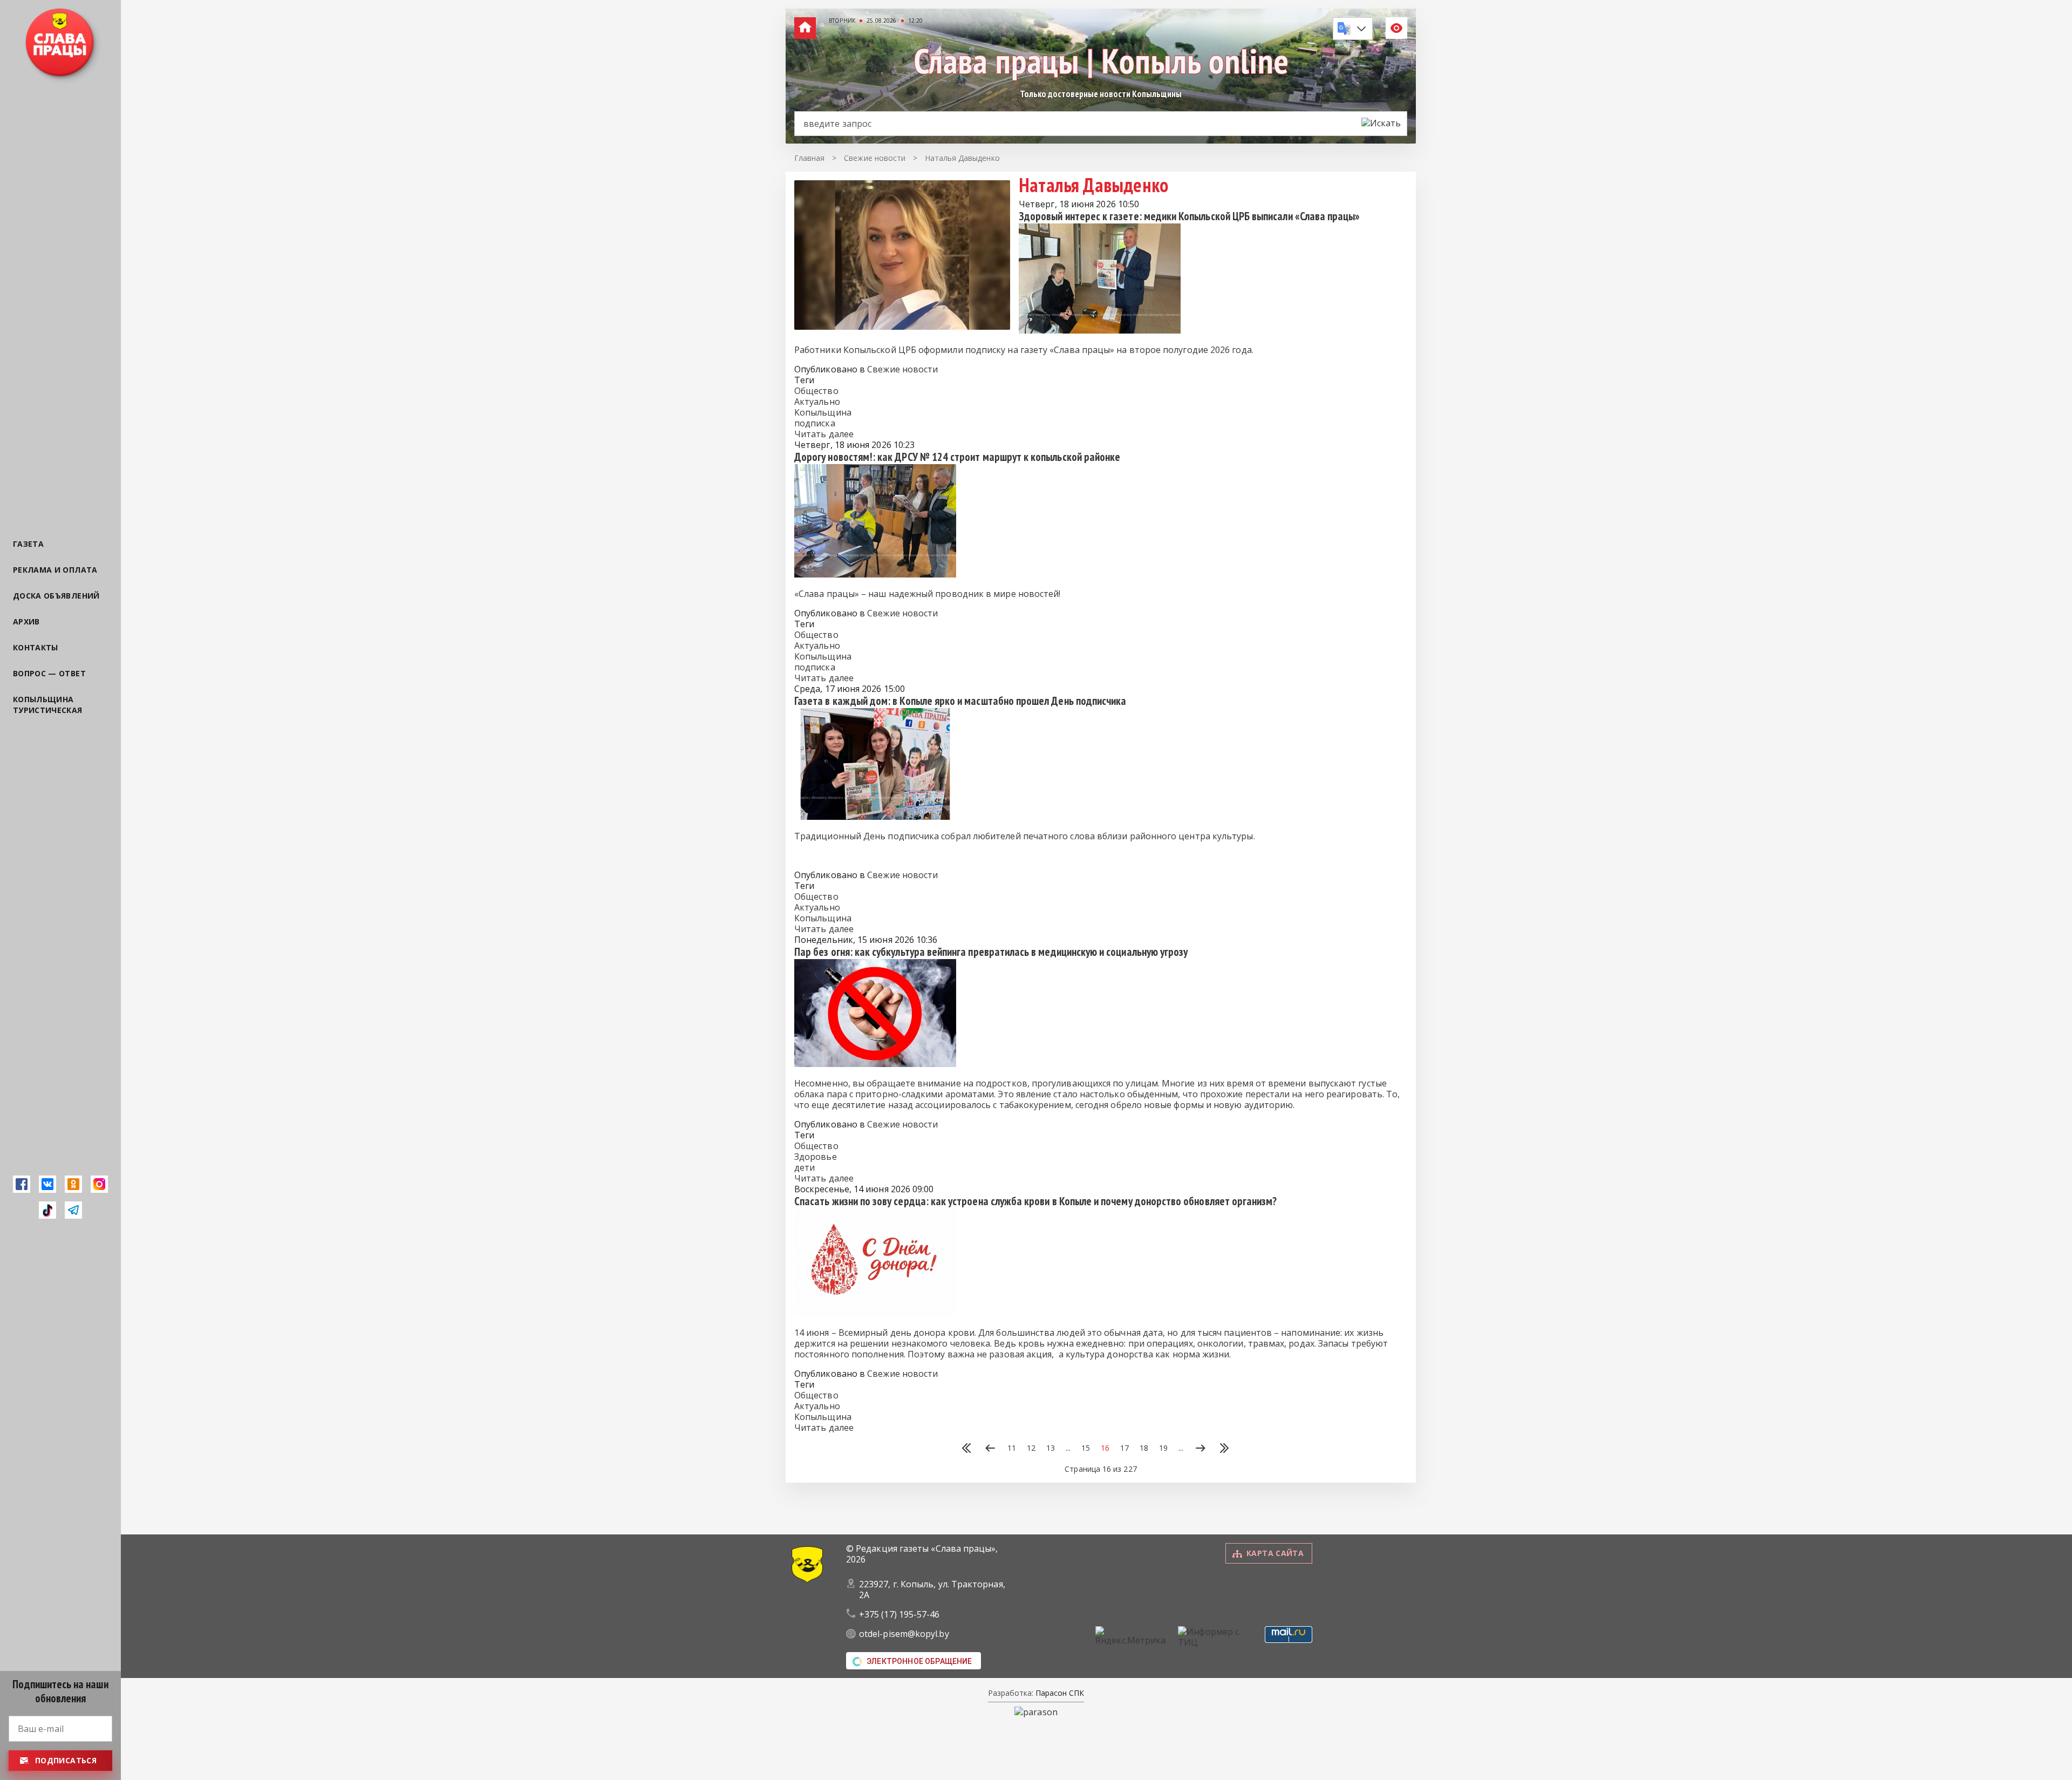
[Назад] (990, 1449)
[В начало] (966, 1449)
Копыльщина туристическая (48, 705)
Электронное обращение (919, 1661)
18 (1144, 1448)
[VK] (47, 1184)
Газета (28, 544)
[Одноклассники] (73, 1184)
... (1068, 1448)
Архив (26, 621)
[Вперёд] (1201, 1449)
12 (1031, 1448)
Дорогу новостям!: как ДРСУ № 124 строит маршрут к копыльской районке (957, 457)
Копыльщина (823, 412)
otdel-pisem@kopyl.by (904, 1634)
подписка (815, 423)
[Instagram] (99, 1184)
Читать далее (824, 434)
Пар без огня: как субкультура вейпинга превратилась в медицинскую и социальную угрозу (991, 952)
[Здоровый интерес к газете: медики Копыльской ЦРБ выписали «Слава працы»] (1100, 330)
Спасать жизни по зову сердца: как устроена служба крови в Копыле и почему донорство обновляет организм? (1036, 1201)
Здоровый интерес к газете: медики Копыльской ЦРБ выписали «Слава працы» (1189, 216)
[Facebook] (22, 1184)
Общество (816, 391)
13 (1051, 1448)
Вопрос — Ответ (49, 673)
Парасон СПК (1059, 1693)
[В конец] (1224, 1449)
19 (1163, 1448)
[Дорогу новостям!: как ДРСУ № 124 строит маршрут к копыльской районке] (875, 574)
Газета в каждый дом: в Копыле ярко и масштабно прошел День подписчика (960, 701)
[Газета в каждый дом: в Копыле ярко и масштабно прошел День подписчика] (875, 817)
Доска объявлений (56, 596)
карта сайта (1275, 1553)
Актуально (817, 402)
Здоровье (816, 1157)
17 (1124, 1448)
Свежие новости (902, 369)
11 (1012, 1448)
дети (805, 1167)
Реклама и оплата (55, 570)
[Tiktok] (47, 1210)
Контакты (36, 647)
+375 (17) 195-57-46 (899, 1614)
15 (1086, 1448)
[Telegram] (73, 1210)
